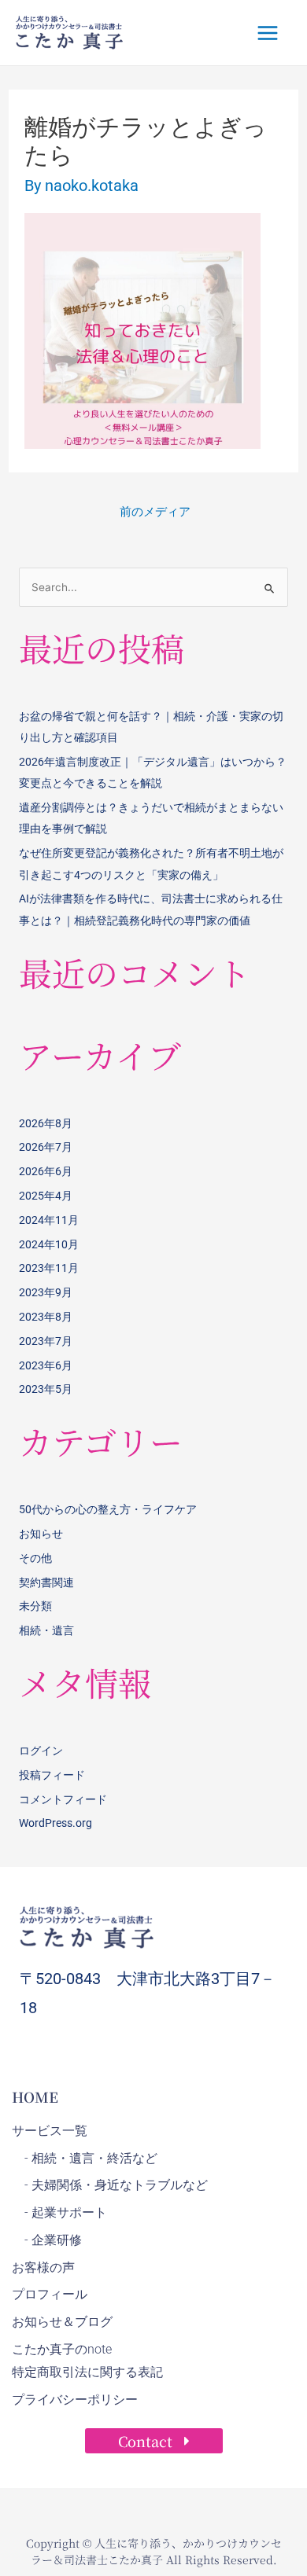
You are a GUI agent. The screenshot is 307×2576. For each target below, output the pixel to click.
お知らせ (41, 1534)
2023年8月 (46, 1317)
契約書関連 (46, 1582)
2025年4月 (46, 1196)
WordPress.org (55, 1823)
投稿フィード (52, 1775)
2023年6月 (46, 1365)
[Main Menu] (268, 33)
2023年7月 (46, 1341)
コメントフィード (63, 1799)
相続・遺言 (46, 1630)
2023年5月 (46, 1389)
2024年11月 (49, 1220)
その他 (35, 1558)
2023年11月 (49, 1268)
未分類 (35, 1606)
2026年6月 (46, 1171)
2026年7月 (46, 1147)
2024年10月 (49, 1244)
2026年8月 (46, 1123)
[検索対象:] (153, 587)
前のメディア (155, 512)
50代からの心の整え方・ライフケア (108, 1509)
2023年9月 (46, 1292)
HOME (35, 2096)
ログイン (41, 1751)
